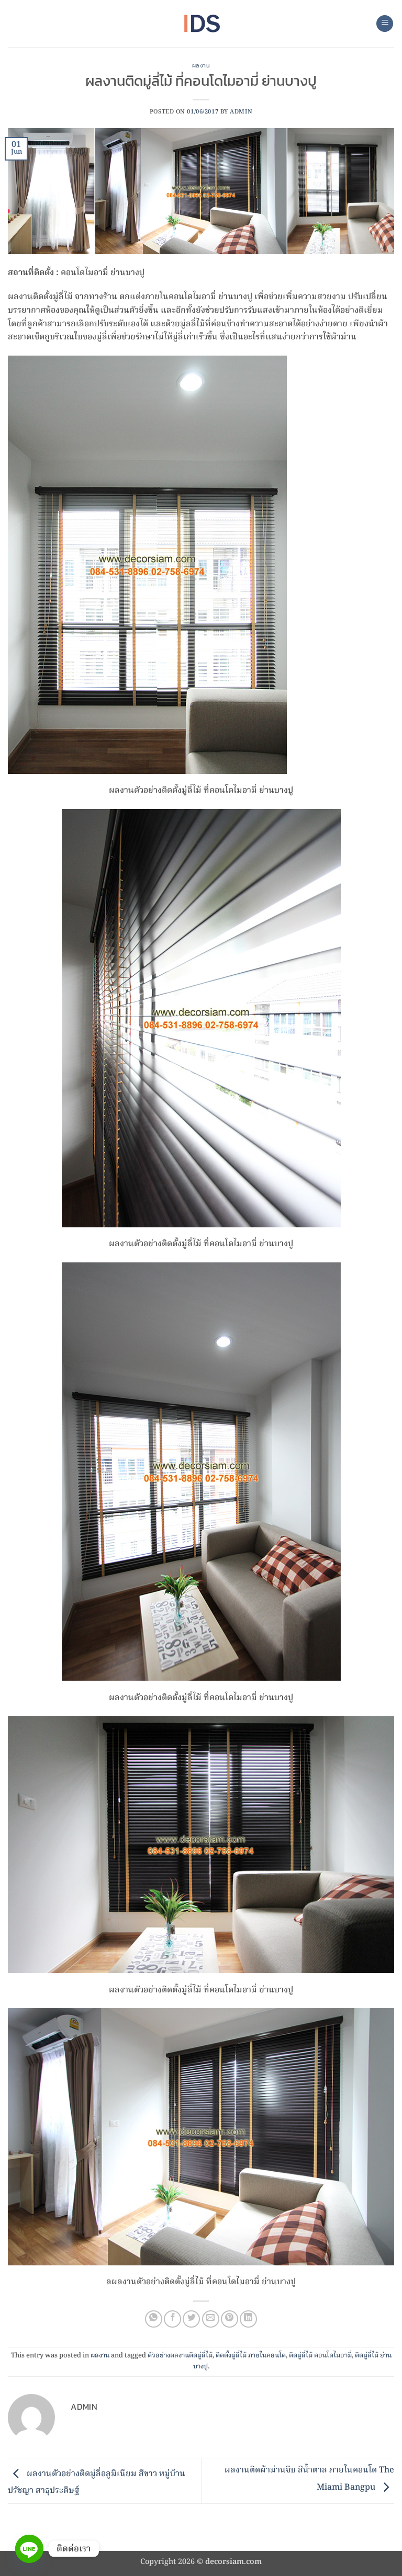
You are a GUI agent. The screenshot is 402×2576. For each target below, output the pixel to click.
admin (241, 112)
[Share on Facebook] (172, 2319)
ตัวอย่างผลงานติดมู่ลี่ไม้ (180, 2356)
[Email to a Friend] (211, 2319)
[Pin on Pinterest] (230, 2319)
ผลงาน (201, 65)
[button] (385, 24)
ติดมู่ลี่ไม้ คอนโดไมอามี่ (320, 2356)
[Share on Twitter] (191, 2319)
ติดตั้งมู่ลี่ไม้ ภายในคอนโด (251, 2356)
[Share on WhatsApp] (154, 2319)
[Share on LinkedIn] (248, 2319)
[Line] (29, 2549)
